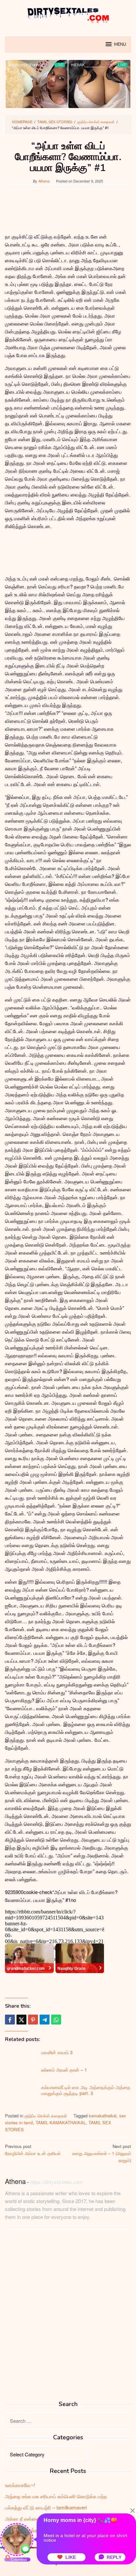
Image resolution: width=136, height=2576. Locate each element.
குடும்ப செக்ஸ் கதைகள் (46, 2116)
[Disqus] (68, 2317)
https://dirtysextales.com (56, 2182)
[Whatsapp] (56, 2020)
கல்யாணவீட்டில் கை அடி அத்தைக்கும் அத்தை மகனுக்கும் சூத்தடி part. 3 (86, 2090)
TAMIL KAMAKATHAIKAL (61, 2123)
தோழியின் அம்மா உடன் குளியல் (33, 2150)
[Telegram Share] (45, 2020)
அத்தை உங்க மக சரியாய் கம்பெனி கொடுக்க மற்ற (56, 2496)
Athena (15, 2181)
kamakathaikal (103, 2116)
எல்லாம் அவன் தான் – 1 (64, 2070)
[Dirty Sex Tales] (68, 14)
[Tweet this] (21, 2020)
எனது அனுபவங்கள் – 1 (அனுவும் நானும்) (102, 2153)
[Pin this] (33, 2020)
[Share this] (10, 2020)
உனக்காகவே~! (20, 2485)
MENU (120, 44)
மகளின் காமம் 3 (57, 2052)
